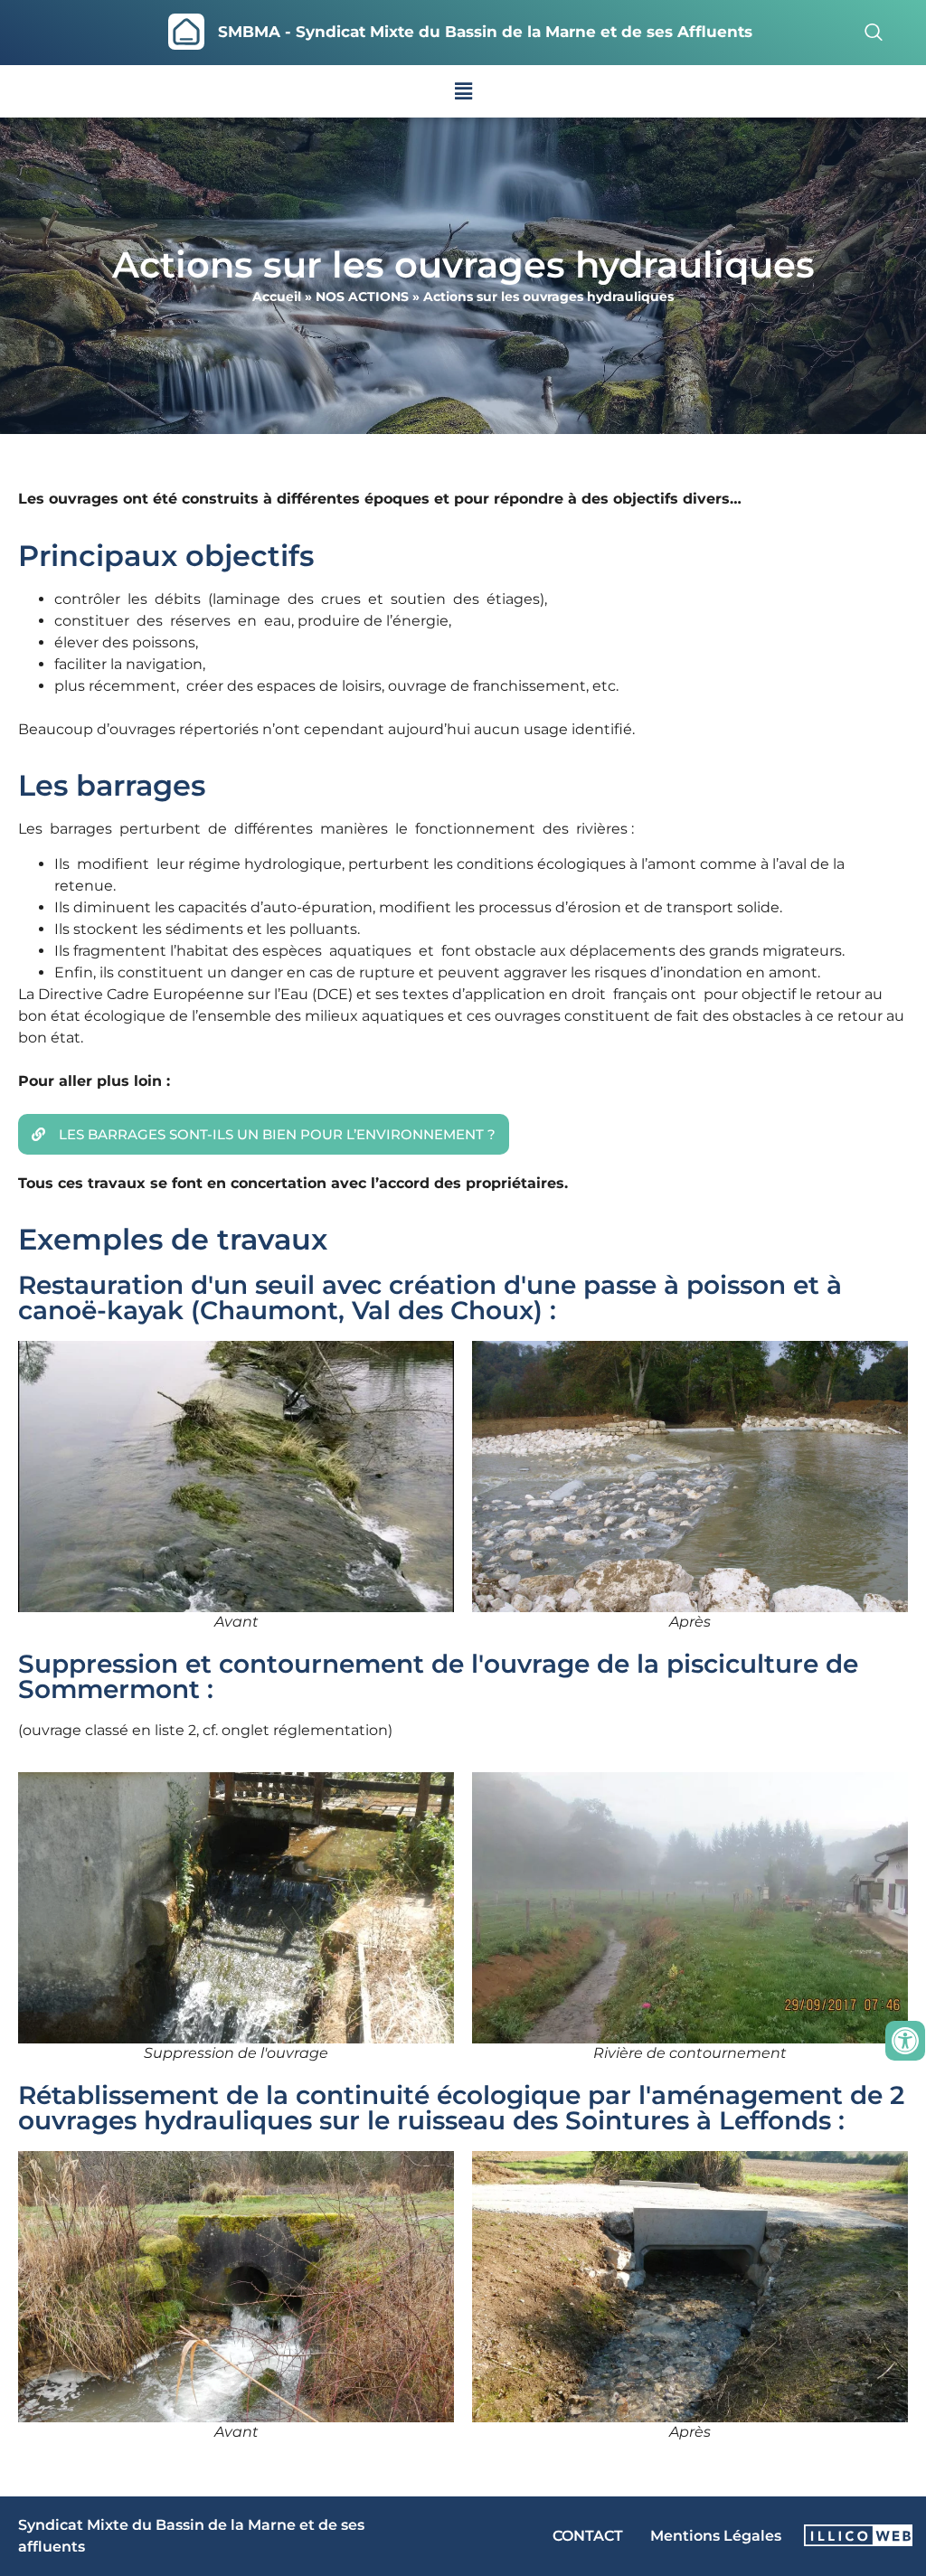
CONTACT (588, 2536)
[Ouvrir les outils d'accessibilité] (905, 2041)
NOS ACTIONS (362, 297)
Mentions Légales (716, 2536)
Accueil (277, 297)
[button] (463, 91)
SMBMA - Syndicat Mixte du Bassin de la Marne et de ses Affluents (485, 32)
